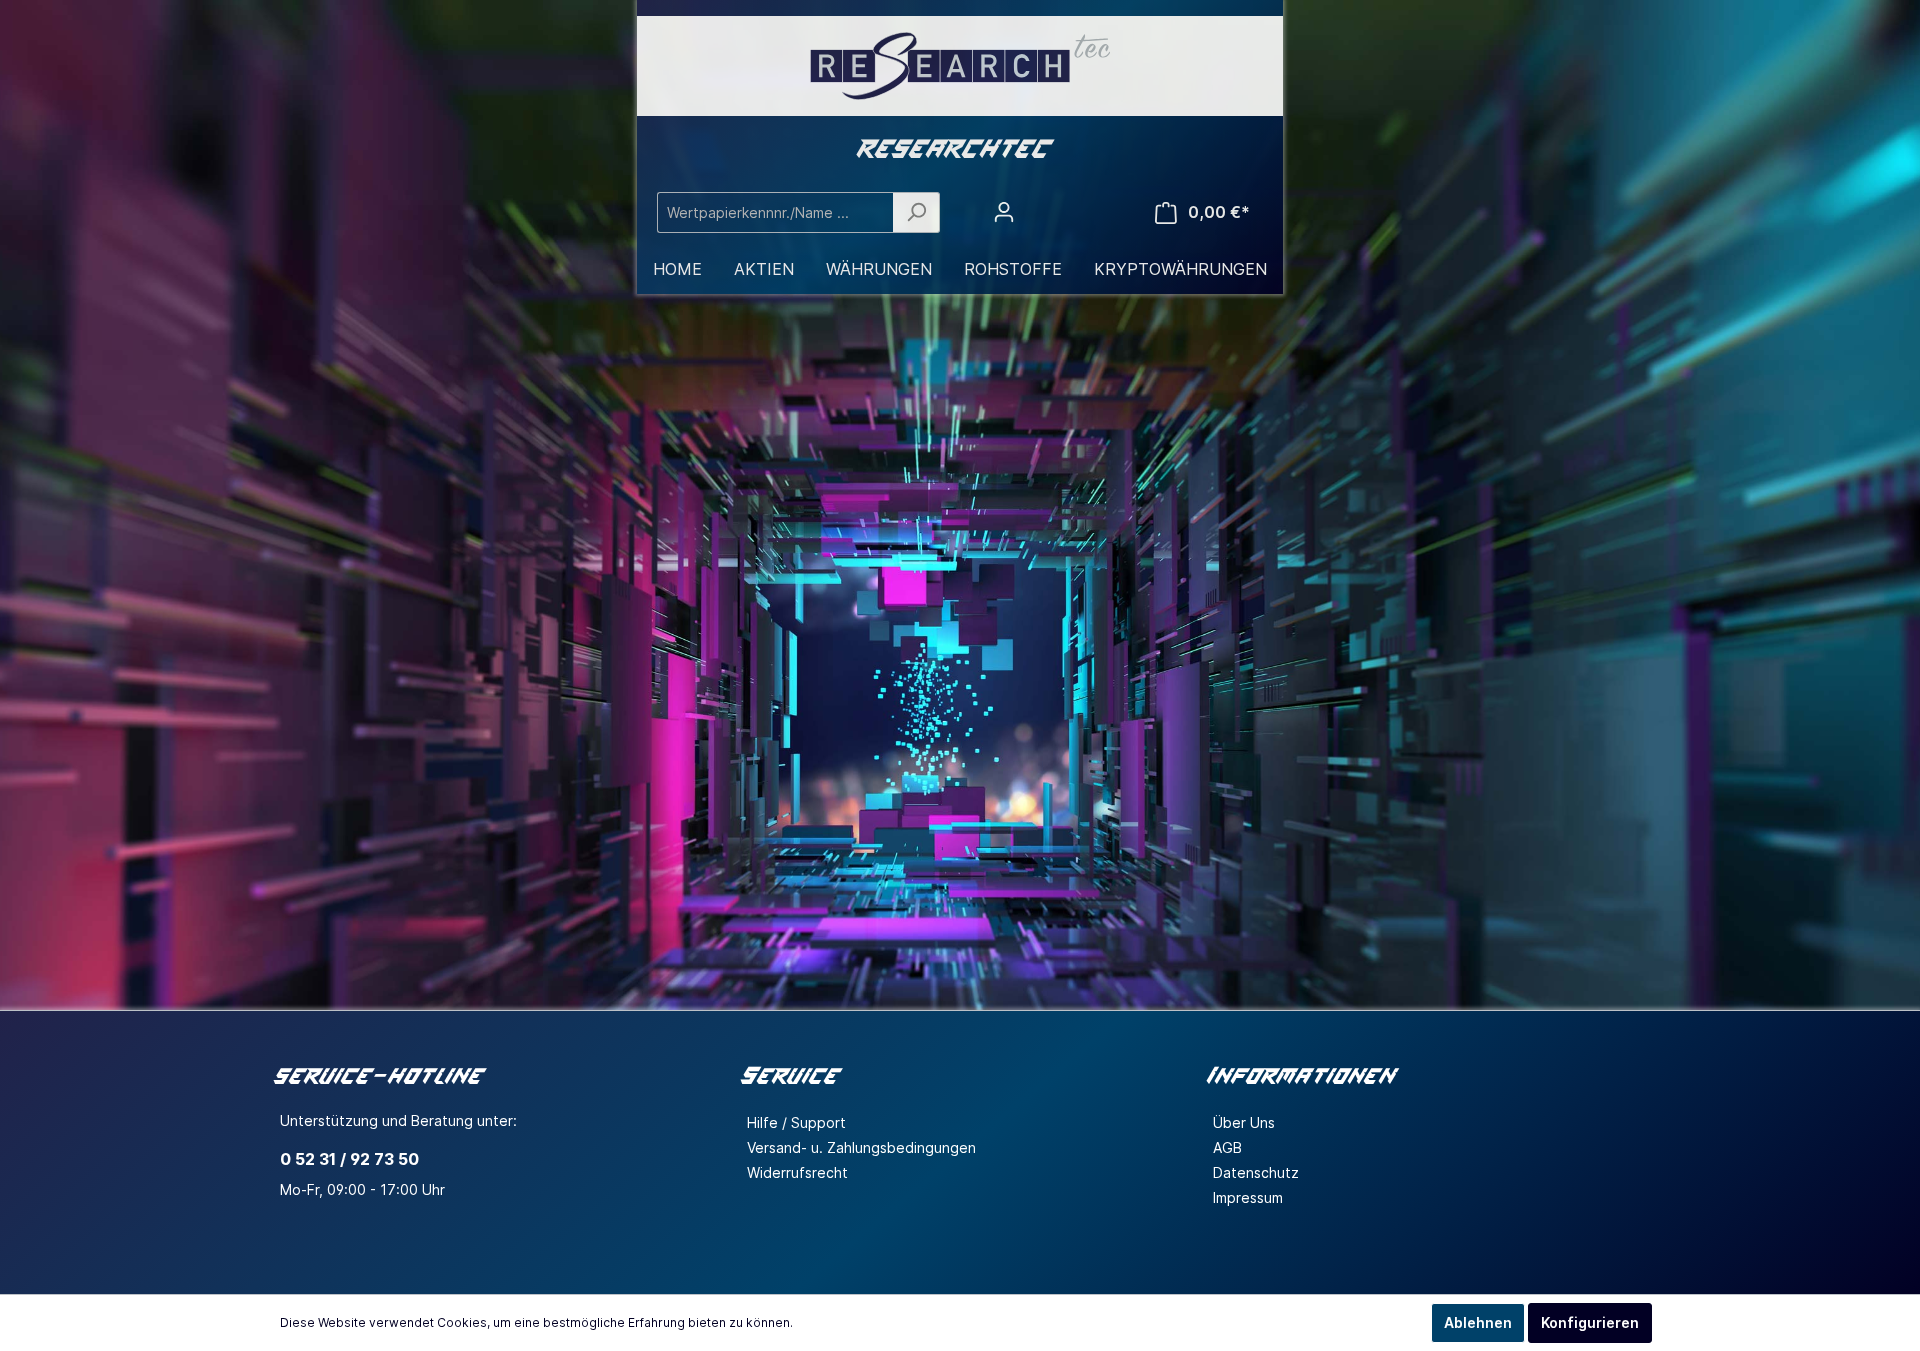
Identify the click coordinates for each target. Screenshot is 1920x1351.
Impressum (1248, 1197)
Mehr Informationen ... (860, 1322)
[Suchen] (916, 212)
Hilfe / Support (796, 1122)
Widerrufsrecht (797, 1172)
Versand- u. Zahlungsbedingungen (861, 1147)
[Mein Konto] (1004, 212)
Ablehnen (1478, 1322)
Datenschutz (1256, 1172)
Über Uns (1244, 1122)
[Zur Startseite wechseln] (960, 66)
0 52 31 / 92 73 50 (349, 1159)
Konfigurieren (1590, 1322)
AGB (1227, 1147)
